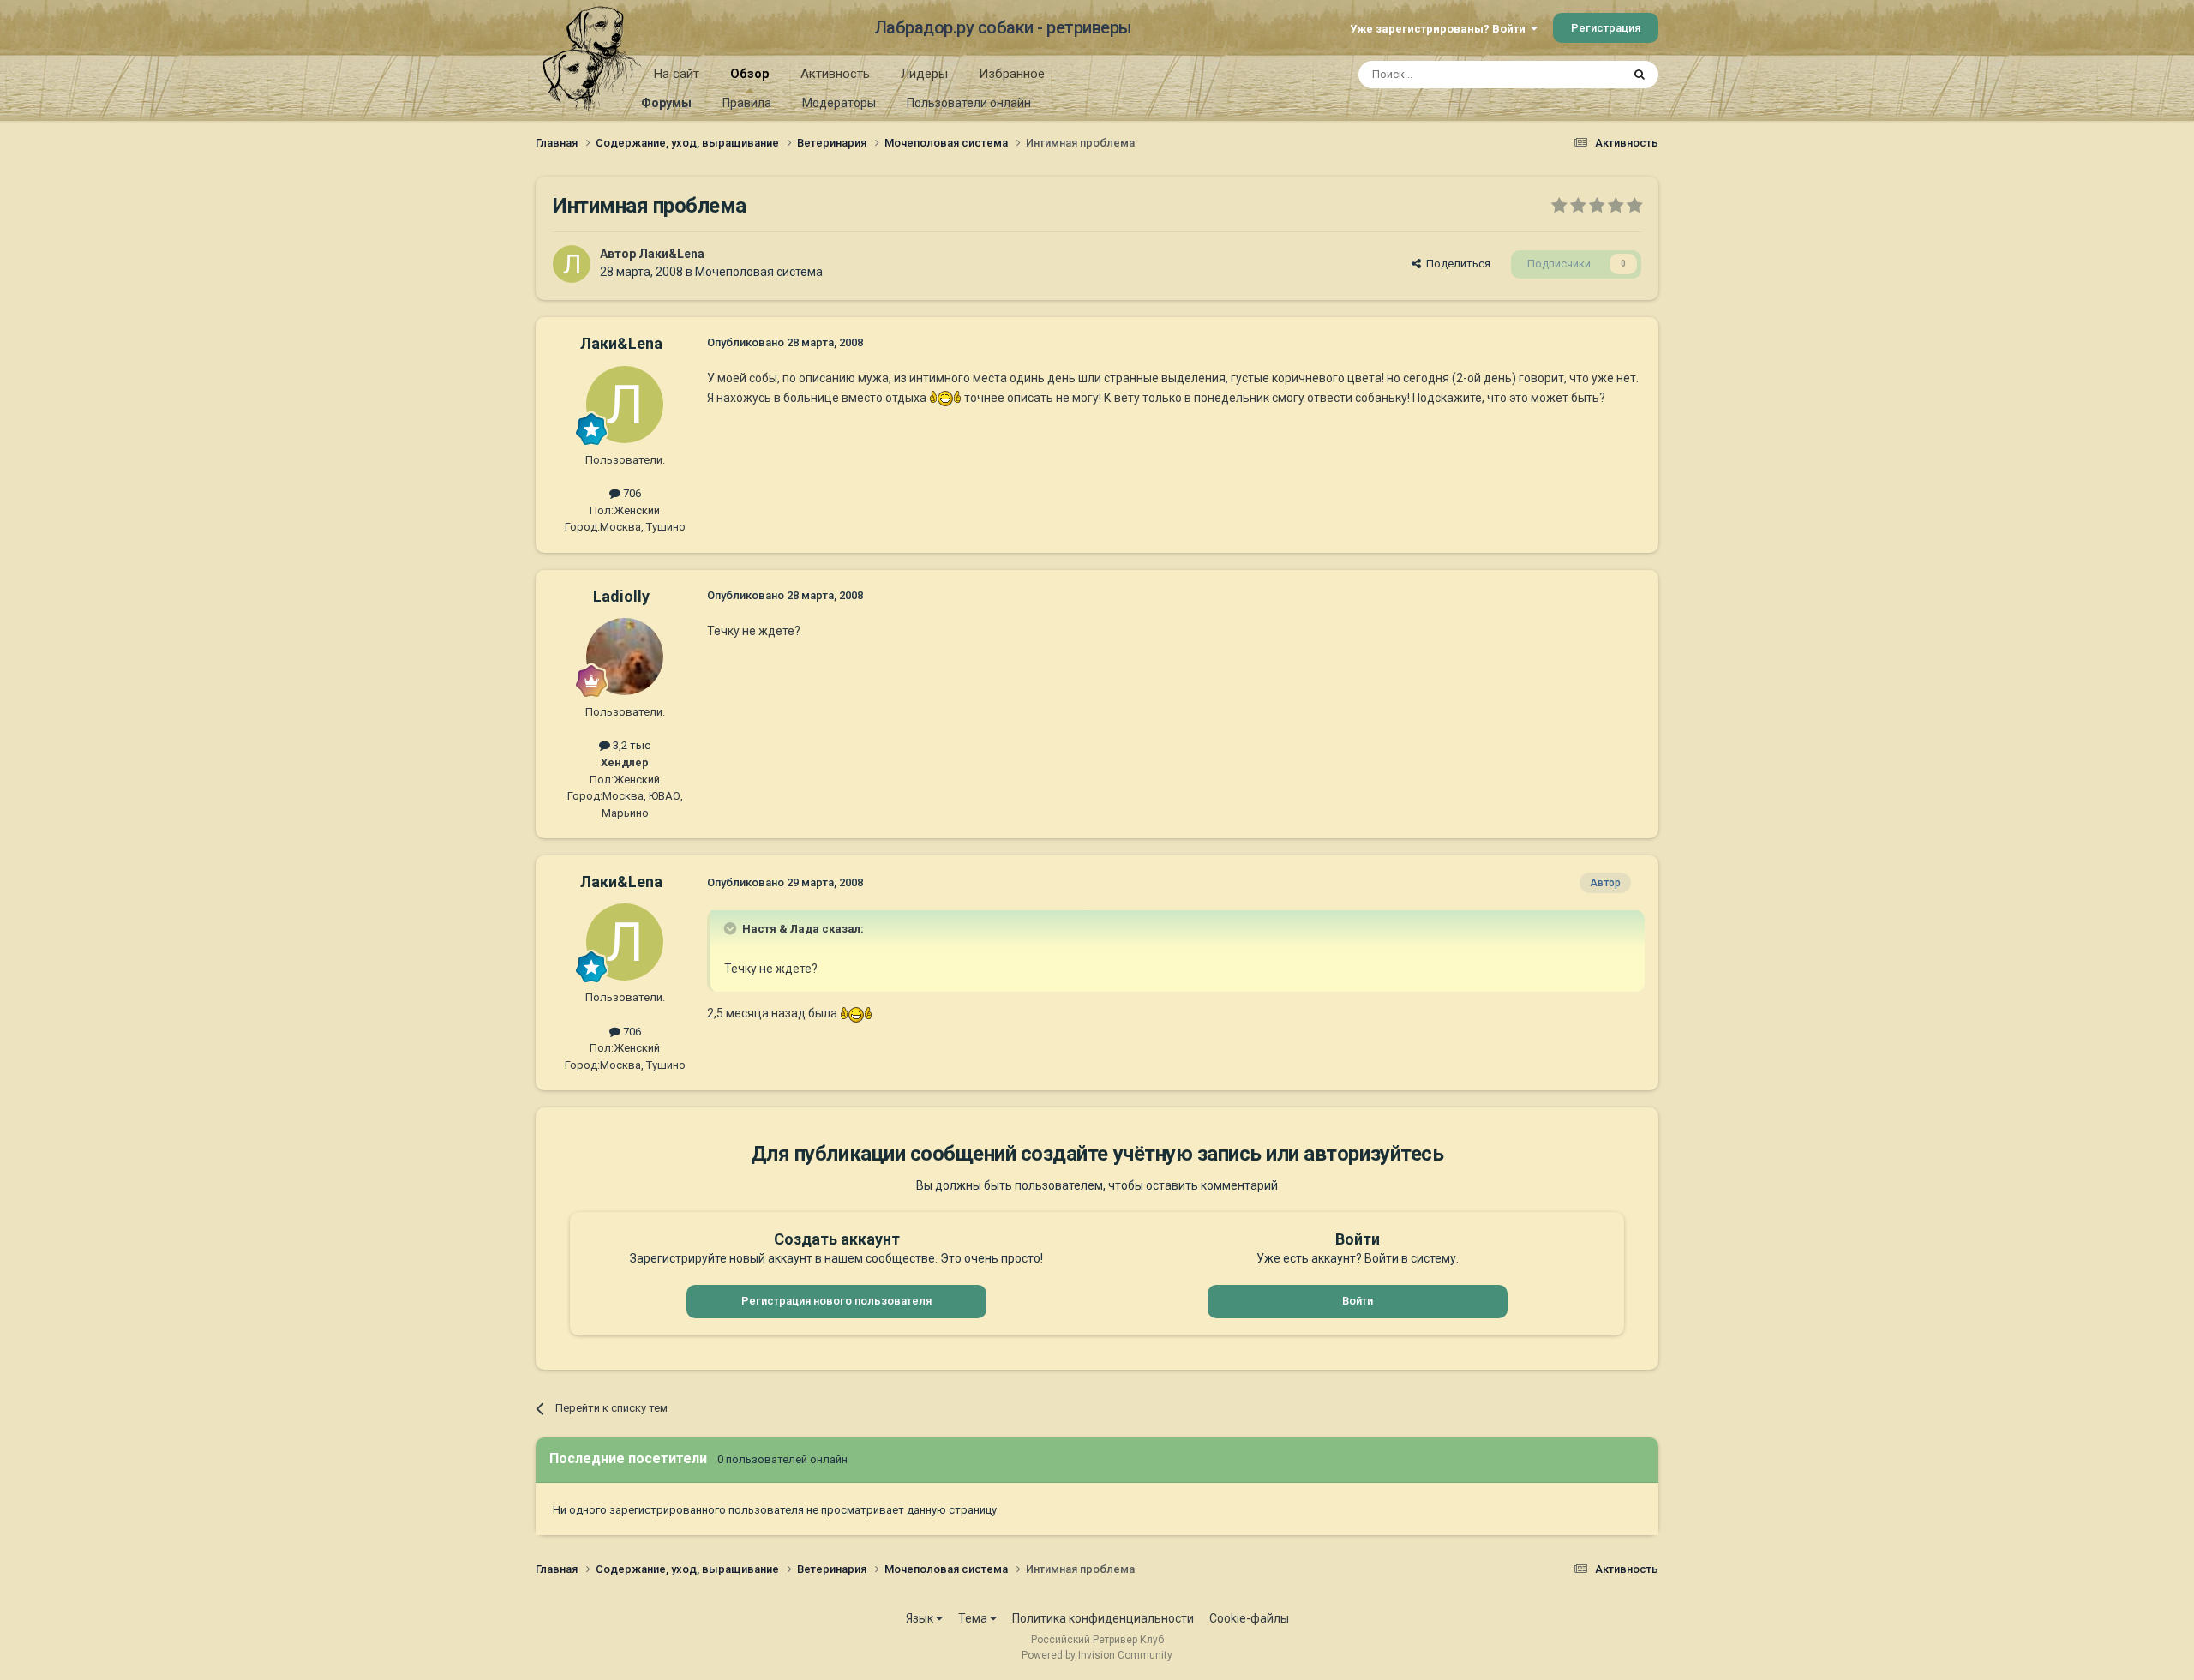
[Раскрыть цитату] (732, 928)
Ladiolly (621, 596)
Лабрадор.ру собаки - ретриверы (1003, 27)
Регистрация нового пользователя (836, 1301)
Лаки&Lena (671, 254)
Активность (835, 74)
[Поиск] (1640, 75)
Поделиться (1456, 264)
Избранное (1012, 74)
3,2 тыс (630, 745)
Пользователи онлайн (969, 103)
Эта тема (1575, 75)
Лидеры (924, 74)
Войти (1358, 1301)
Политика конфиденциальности (1103, 1618)
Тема (974, 1618)
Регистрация (1606, 28)
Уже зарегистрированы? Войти (1440, 29)
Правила (747, 103)
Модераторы (839, 103)
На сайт (677, 74)
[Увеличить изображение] (945, 398)
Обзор (750, 74)
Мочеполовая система (759, 272)
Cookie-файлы (1249, 1618)
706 (631, 493)
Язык (921, 1618)
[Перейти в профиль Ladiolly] (625, 657)
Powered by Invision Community (1097, 1655)
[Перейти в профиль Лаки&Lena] (572, 264)
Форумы (666, 103)
